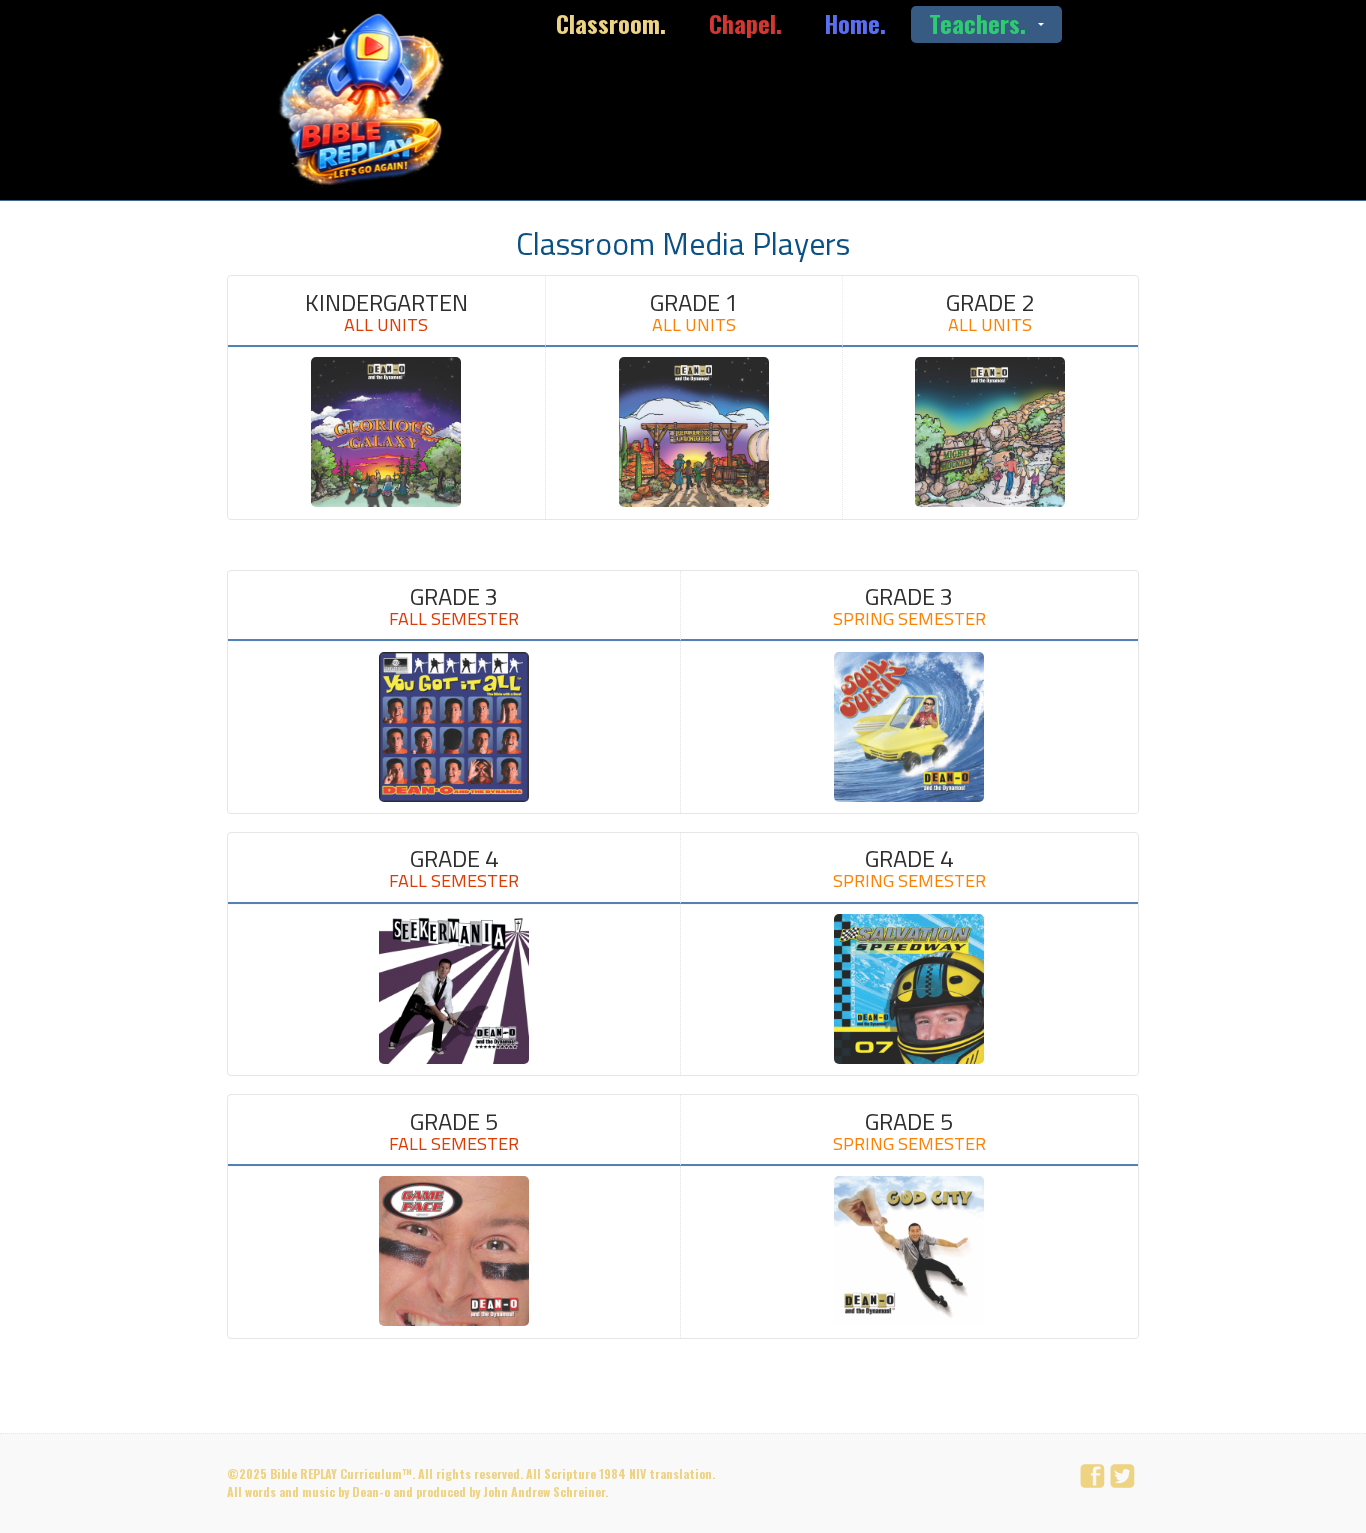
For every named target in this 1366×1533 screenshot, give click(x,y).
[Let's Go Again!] (367, 100)
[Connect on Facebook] (1095, 1477)
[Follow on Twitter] (1125, 1477)
